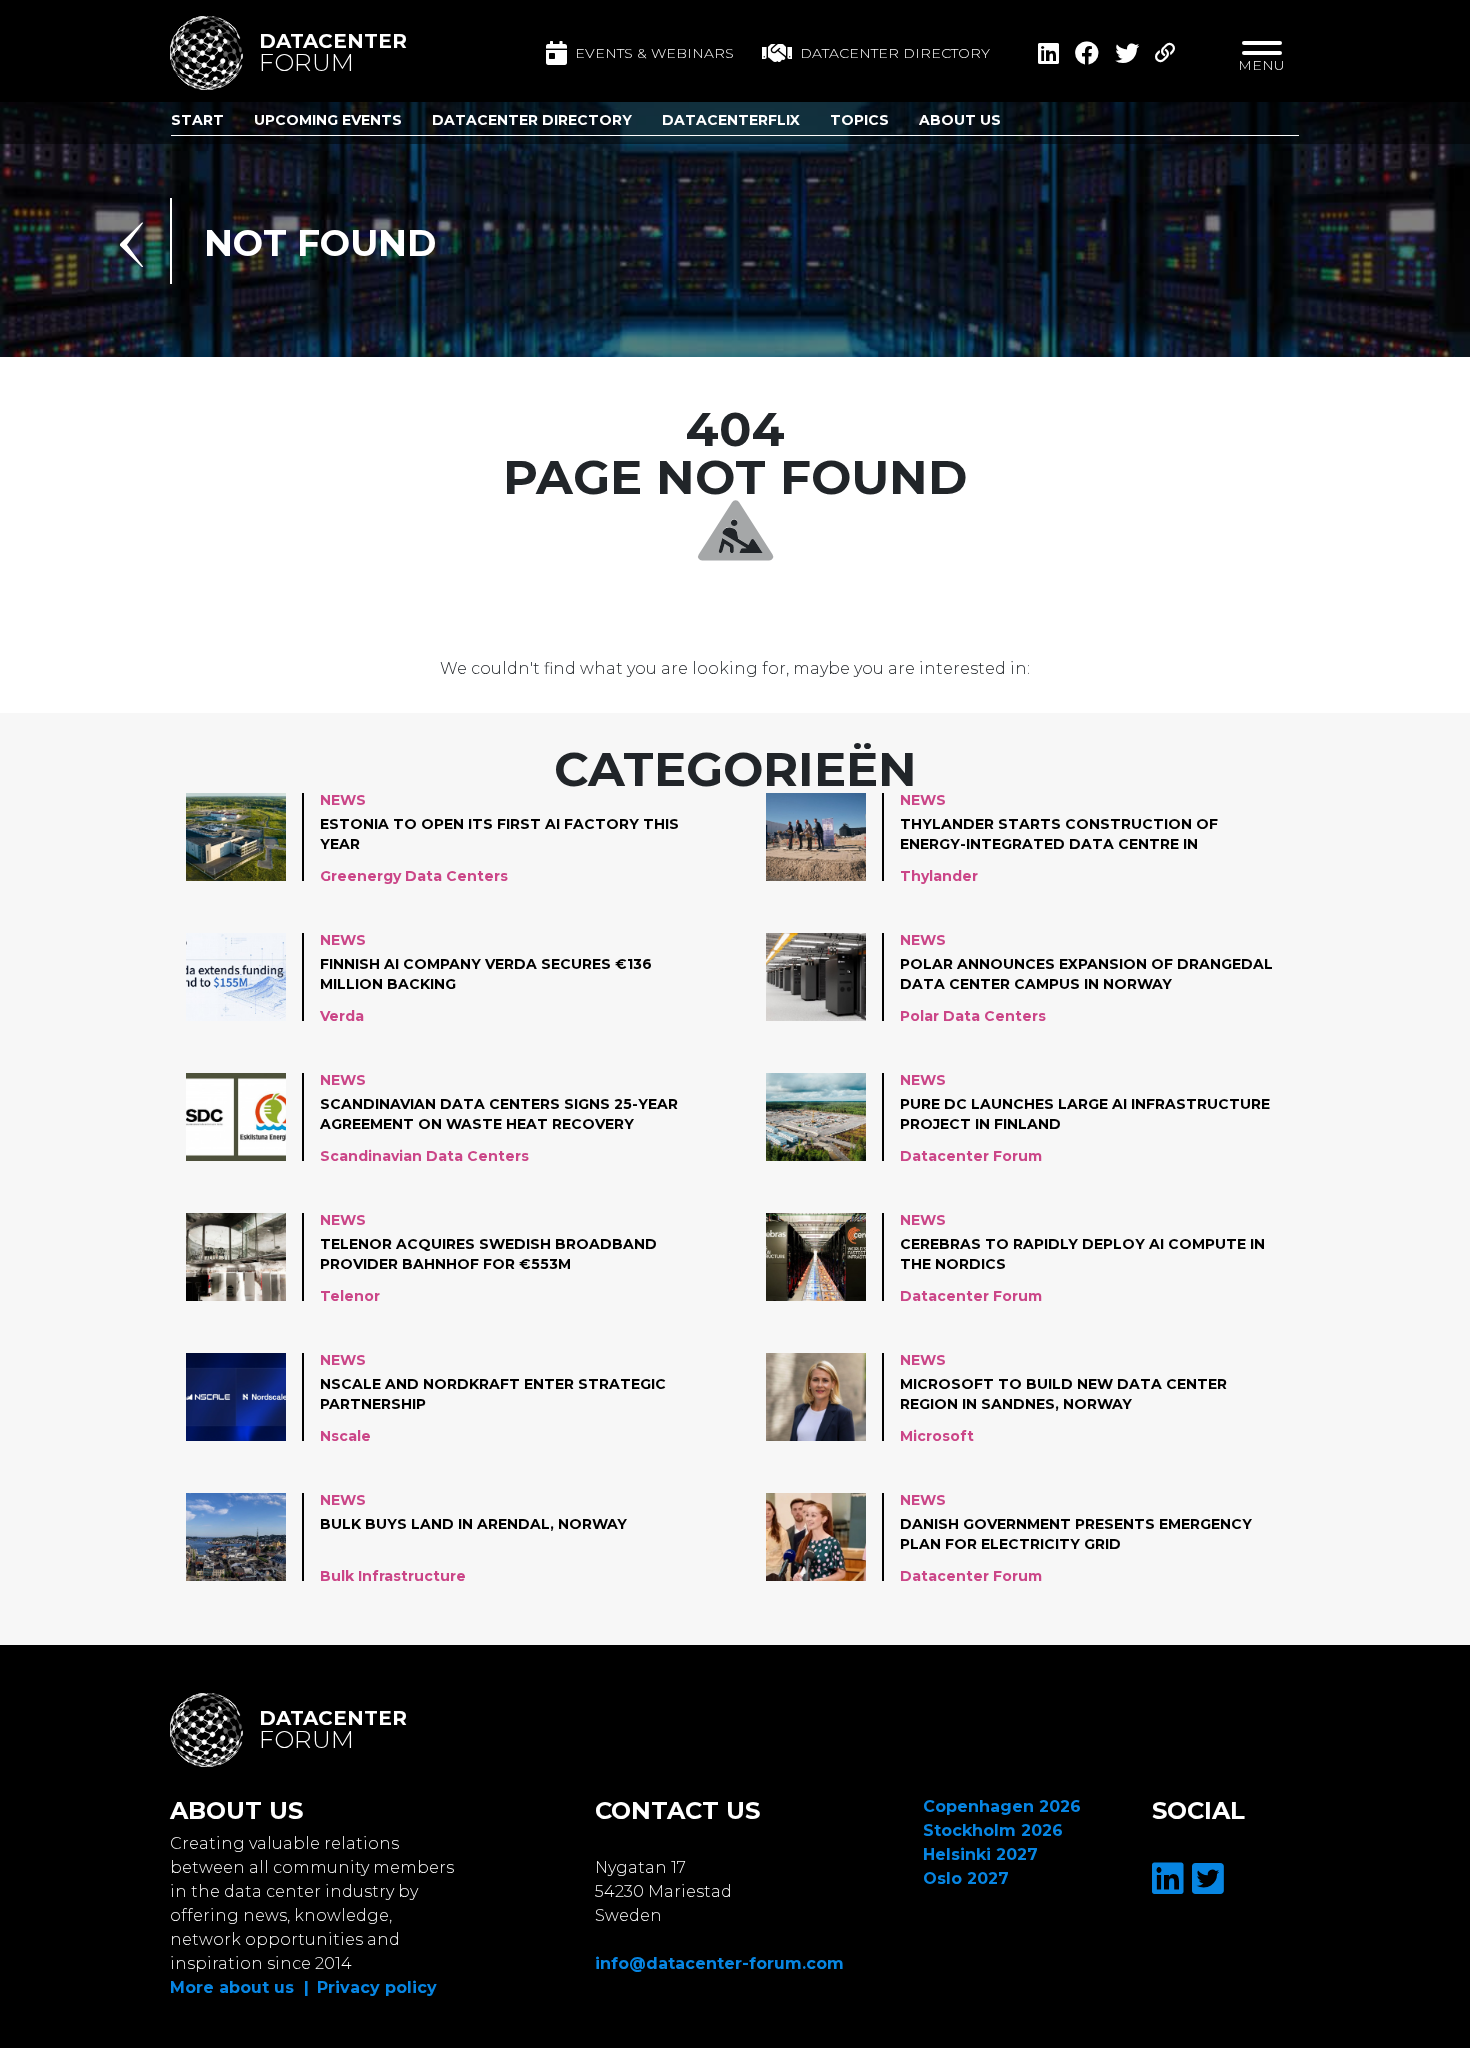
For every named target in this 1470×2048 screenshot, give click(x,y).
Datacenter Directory (532, 120)
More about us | (239, 1987)
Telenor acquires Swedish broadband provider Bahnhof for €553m (488, 1254)
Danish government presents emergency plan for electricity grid (1076, 1534)
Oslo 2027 (966, 1878)
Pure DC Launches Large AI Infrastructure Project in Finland (1085, 1114)
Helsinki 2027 (980, 1854)
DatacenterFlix (731, 120)
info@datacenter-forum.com (719, 1963)
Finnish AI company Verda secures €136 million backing (486, 974)
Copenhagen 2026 (1002, 1806)
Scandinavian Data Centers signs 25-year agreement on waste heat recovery (499, 1114)
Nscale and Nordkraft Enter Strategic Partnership (493, 1394)
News (343, 800)
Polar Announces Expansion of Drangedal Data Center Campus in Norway (1086, 974)
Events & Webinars (654, 53)
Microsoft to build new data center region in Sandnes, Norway (1063, 1394)
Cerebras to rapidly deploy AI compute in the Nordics (1082, 1254)
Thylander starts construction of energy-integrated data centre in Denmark (1059, 835)
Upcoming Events (328, 120)
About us (960, 120)
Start (197, 120)
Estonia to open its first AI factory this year (499, 834)
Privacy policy (377, 1987)
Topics (859, 120)
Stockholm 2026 (993, 1830)
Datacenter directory (895, 53)
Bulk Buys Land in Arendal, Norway (473, 1524)
